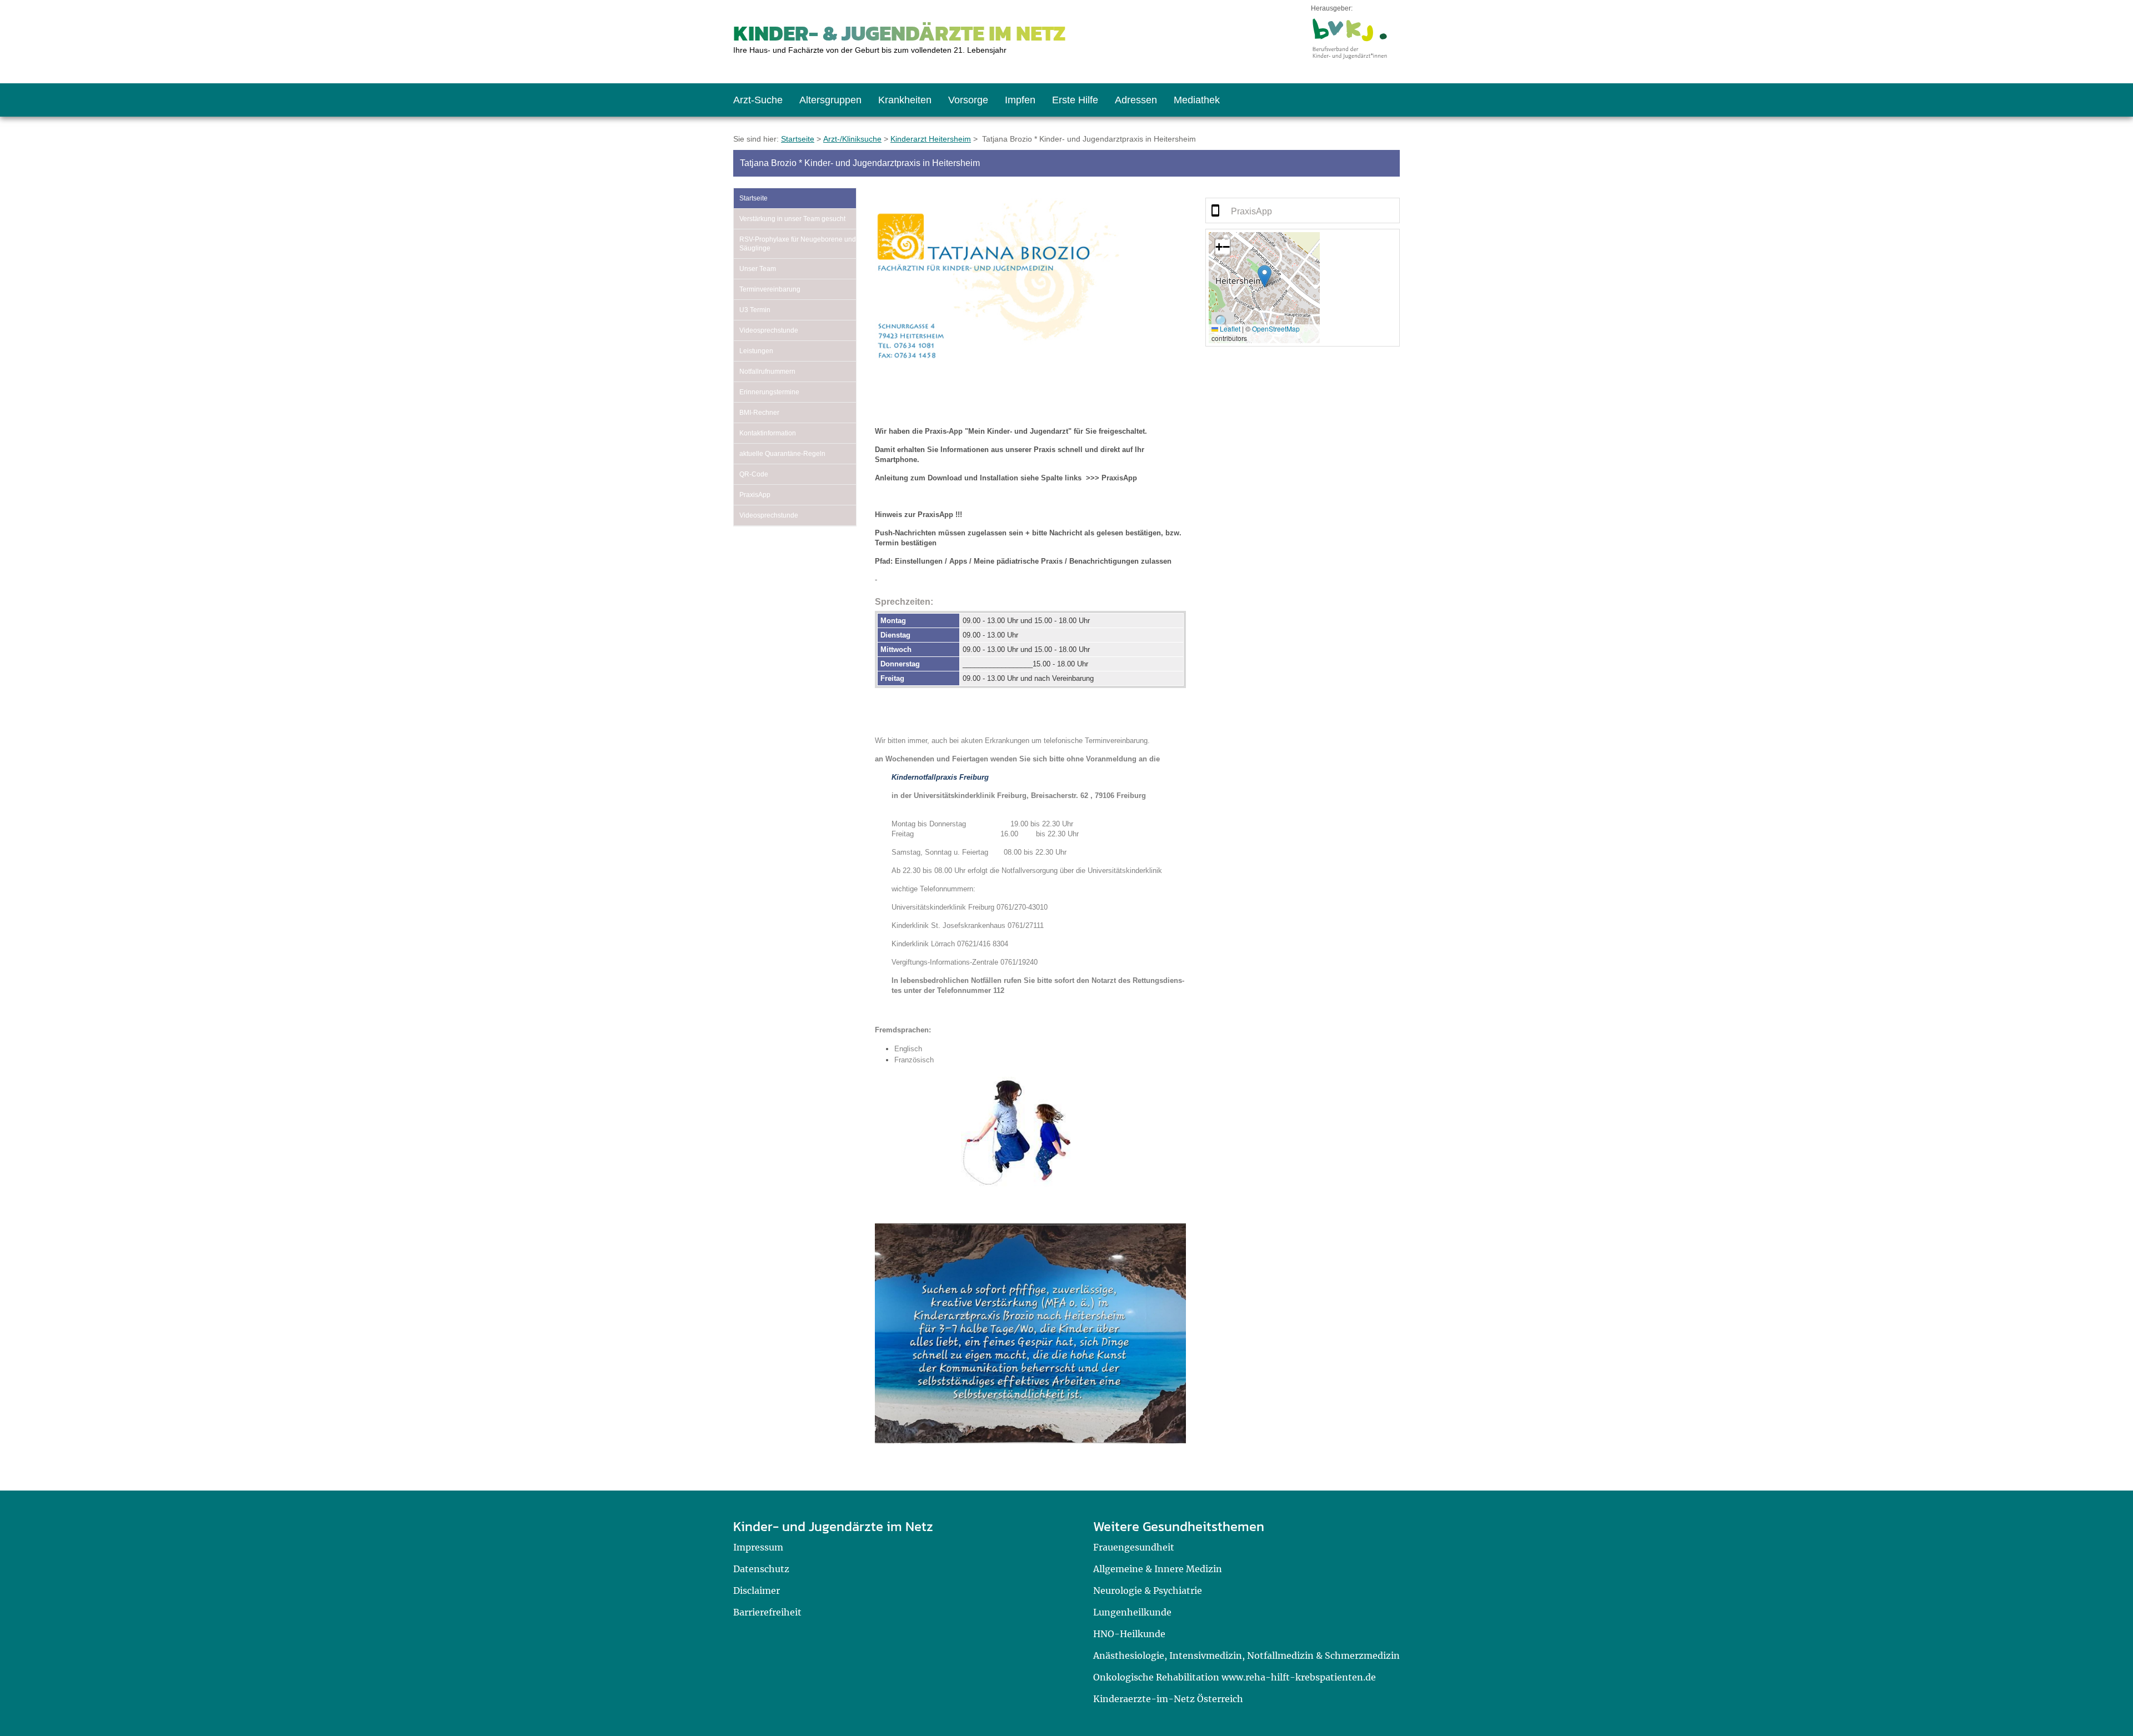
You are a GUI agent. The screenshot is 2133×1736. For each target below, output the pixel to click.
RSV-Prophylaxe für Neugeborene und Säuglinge (798, 244)
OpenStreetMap (1276, 328)
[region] (1303, 210)
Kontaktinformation (768, 433)
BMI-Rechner (759, 413)
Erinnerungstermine (769, 392)
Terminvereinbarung (770, 289)
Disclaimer (757, 1591)
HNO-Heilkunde (1129, 1634)
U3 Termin (755, 310)
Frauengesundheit (1134, 1547)
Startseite (798, 139)
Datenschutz (761, 1569)
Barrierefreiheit (767, 1612)
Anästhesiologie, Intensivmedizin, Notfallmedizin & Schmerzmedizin (1246, 1655)
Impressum (758, 1547)
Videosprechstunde (769, 330)
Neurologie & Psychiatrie (1148, 1591)
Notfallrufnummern (767, 372)
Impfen (1020, 100)
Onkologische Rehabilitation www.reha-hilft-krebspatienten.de (1235, 1677)
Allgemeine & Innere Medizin (1158, 1569)
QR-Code (754, 474)
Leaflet (1229, 328)
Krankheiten (905, 100)
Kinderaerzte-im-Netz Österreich (1168, 1699)
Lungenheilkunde (1132, 1612)
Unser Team (758, 269)
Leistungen (756, 351)
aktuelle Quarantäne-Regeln (782, 454)
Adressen (1136, 100)
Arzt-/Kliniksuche (852, 139)
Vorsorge (968, 100)
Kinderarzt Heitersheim (931, 139)
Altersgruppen (830, 100)
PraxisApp (755, 495)
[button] (1265, 276)
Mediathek (1197, 100)
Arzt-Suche (758, 100)
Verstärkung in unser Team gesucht (792, 219)
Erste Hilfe (1075, 100)
